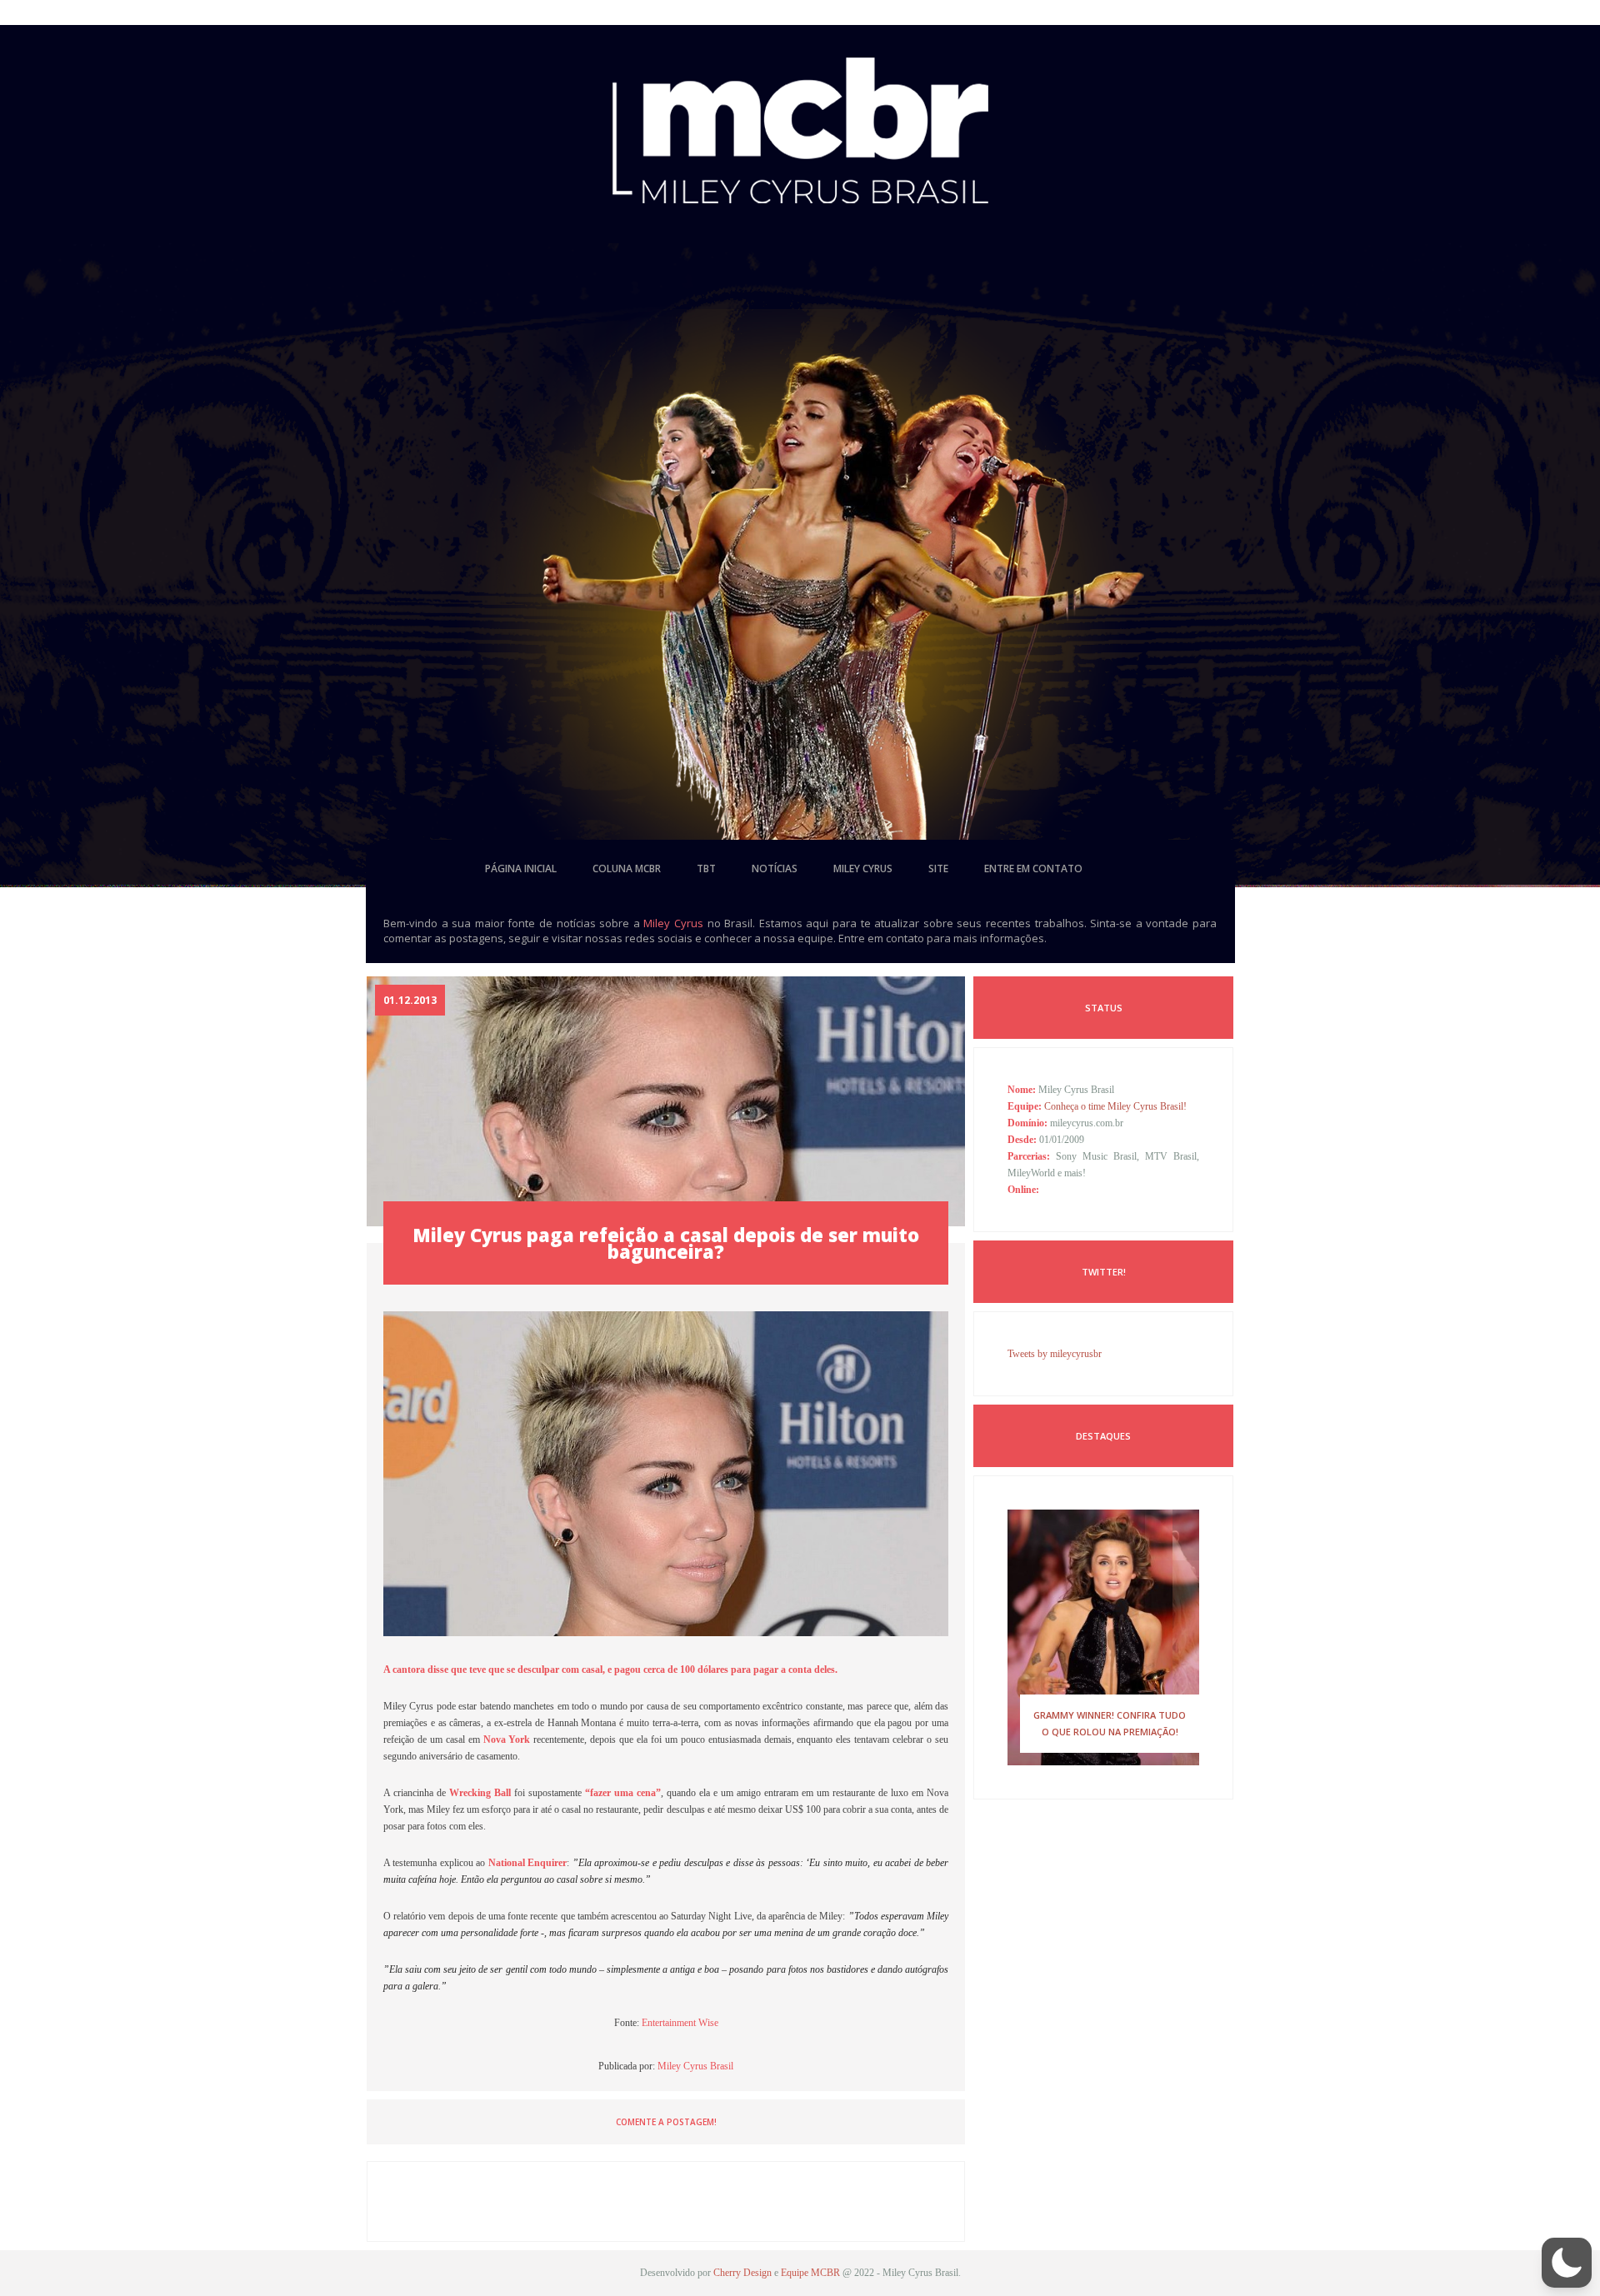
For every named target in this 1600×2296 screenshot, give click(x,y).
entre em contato (1033, 868)
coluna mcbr (627, 868)
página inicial (521, 868)
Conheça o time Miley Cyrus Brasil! (1115, 1106)
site (938, 868)
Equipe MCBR (810, 2273)
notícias (775, 868)
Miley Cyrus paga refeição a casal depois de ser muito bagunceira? (666, 1243)
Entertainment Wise (680, 2023)
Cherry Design (742, 2273)
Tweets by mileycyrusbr (1055, 1354)
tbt (706, 868)
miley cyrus (863, 868)
